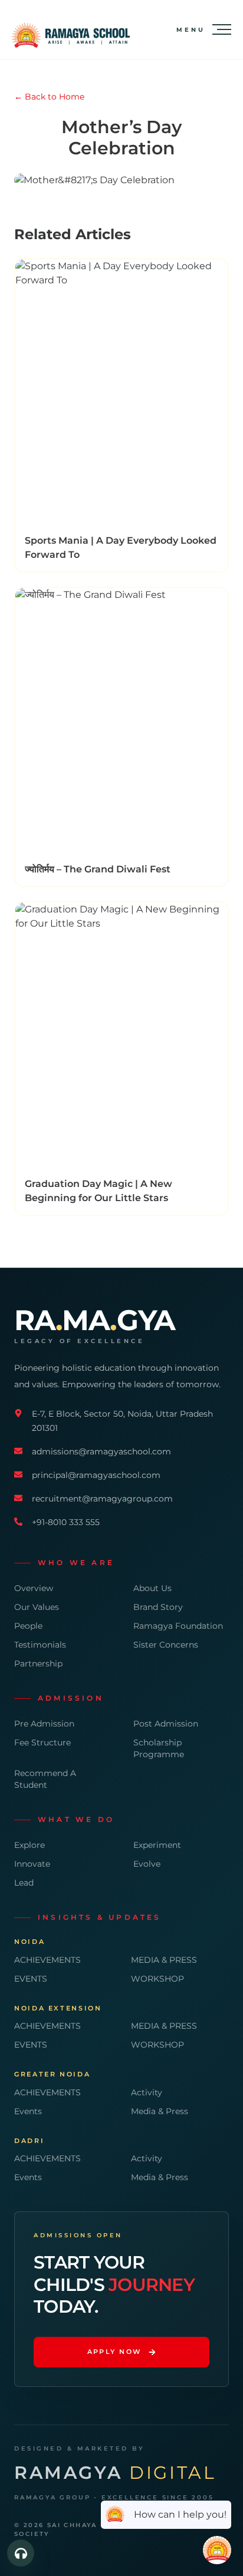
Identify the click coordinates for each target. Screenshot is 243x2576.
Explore (29, 1845)
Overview (34, 1588)
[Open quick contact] (21, 2553)
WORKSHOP (157, 1979)
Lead (24, 1883)
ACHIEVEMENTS (47, 1960)
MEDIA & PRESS (164, 1960)
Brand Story (158, 1607)
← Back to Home (49, 97)
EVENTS (31, 1979)
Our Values (37, 1607)
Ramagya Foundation (178, 1626)
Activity (147, 2092)
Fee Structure (42, 1742)
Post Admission (166, 1724)
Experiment (157, 1845)
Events (28, 2111)
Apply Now (115, 2352)
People (28, 1626)
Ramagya (115, 2473)
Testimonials (40, 1645)
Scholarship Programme (159, 1748)
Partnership (38, 1664)
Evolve (147, 1864)
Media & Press (160, 2111)
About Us (152, 1588)
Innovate (32, 1864)
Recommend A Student (45, 1779)
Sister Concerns (166, 1645)
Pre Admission (44, 1724)
